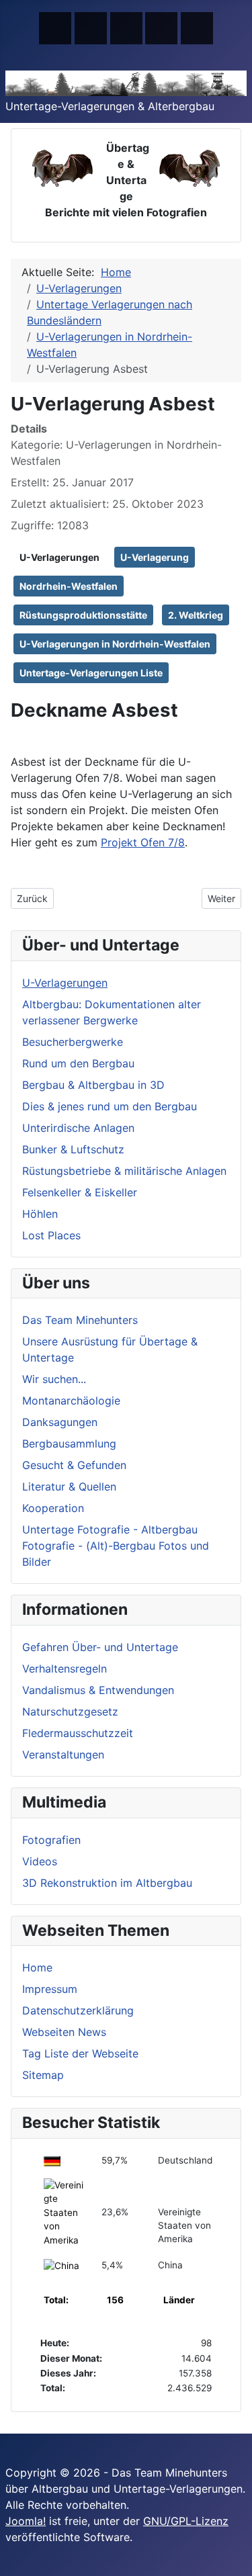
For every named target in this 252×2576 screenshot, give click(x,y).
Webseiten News (64, 2032)
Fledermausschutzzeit (78, 1733)
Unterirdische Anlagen (78, 1128)
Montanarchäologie (71, 1401)
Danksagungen (60, 1422)
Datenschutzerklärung (78, 2010)
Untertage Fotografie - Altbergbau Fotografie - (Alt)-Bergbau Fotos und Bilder (116, 1546)
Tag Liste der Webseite (80, 2053)
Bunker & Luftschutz (73, 1149)
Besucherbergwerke (73, 1042)
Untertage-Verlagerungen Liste (91, 673)
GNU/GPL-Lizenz (186, 2521)
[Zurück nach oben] (235, 2559)
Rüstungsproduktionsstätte (83, 615)
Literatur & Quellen (69, 1486)
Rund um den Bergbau (78, 1063)
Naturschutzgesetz (70, 1712)
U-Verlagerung (155, 557)
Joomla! (26, 2521)
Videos (40, 1861)
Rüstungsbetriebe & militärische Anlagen (124, 1171)
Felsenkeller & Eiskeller (80, 1192)
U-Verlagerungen (59, 557)
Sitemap (43, 2075)
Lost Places (51, 1235)
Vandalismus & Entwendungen (98, 1690)
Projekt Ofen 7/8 (143, 842)
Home (37, 1967)
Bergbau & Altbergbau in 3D (93, 1085)
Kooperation (53, 1508)
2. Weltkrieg (196, 615)
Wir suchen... (54, 1379)
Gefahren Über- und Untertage (100, 1647)
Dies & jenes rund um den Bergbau (110, 1106)
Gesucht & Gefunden (74, 1465)
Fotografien (51, 1840)
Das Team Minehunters (80, 1320)
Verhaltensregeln (65, 1669)
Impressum (50, 1989)
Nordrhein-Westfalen (69, 586)
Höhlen (40, 1214)
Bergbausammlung (69, 1444)
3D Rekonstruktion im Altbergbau (107, 1883)
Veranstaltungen (63, 1755)
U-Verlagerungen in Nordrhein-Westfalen (115, 644)
